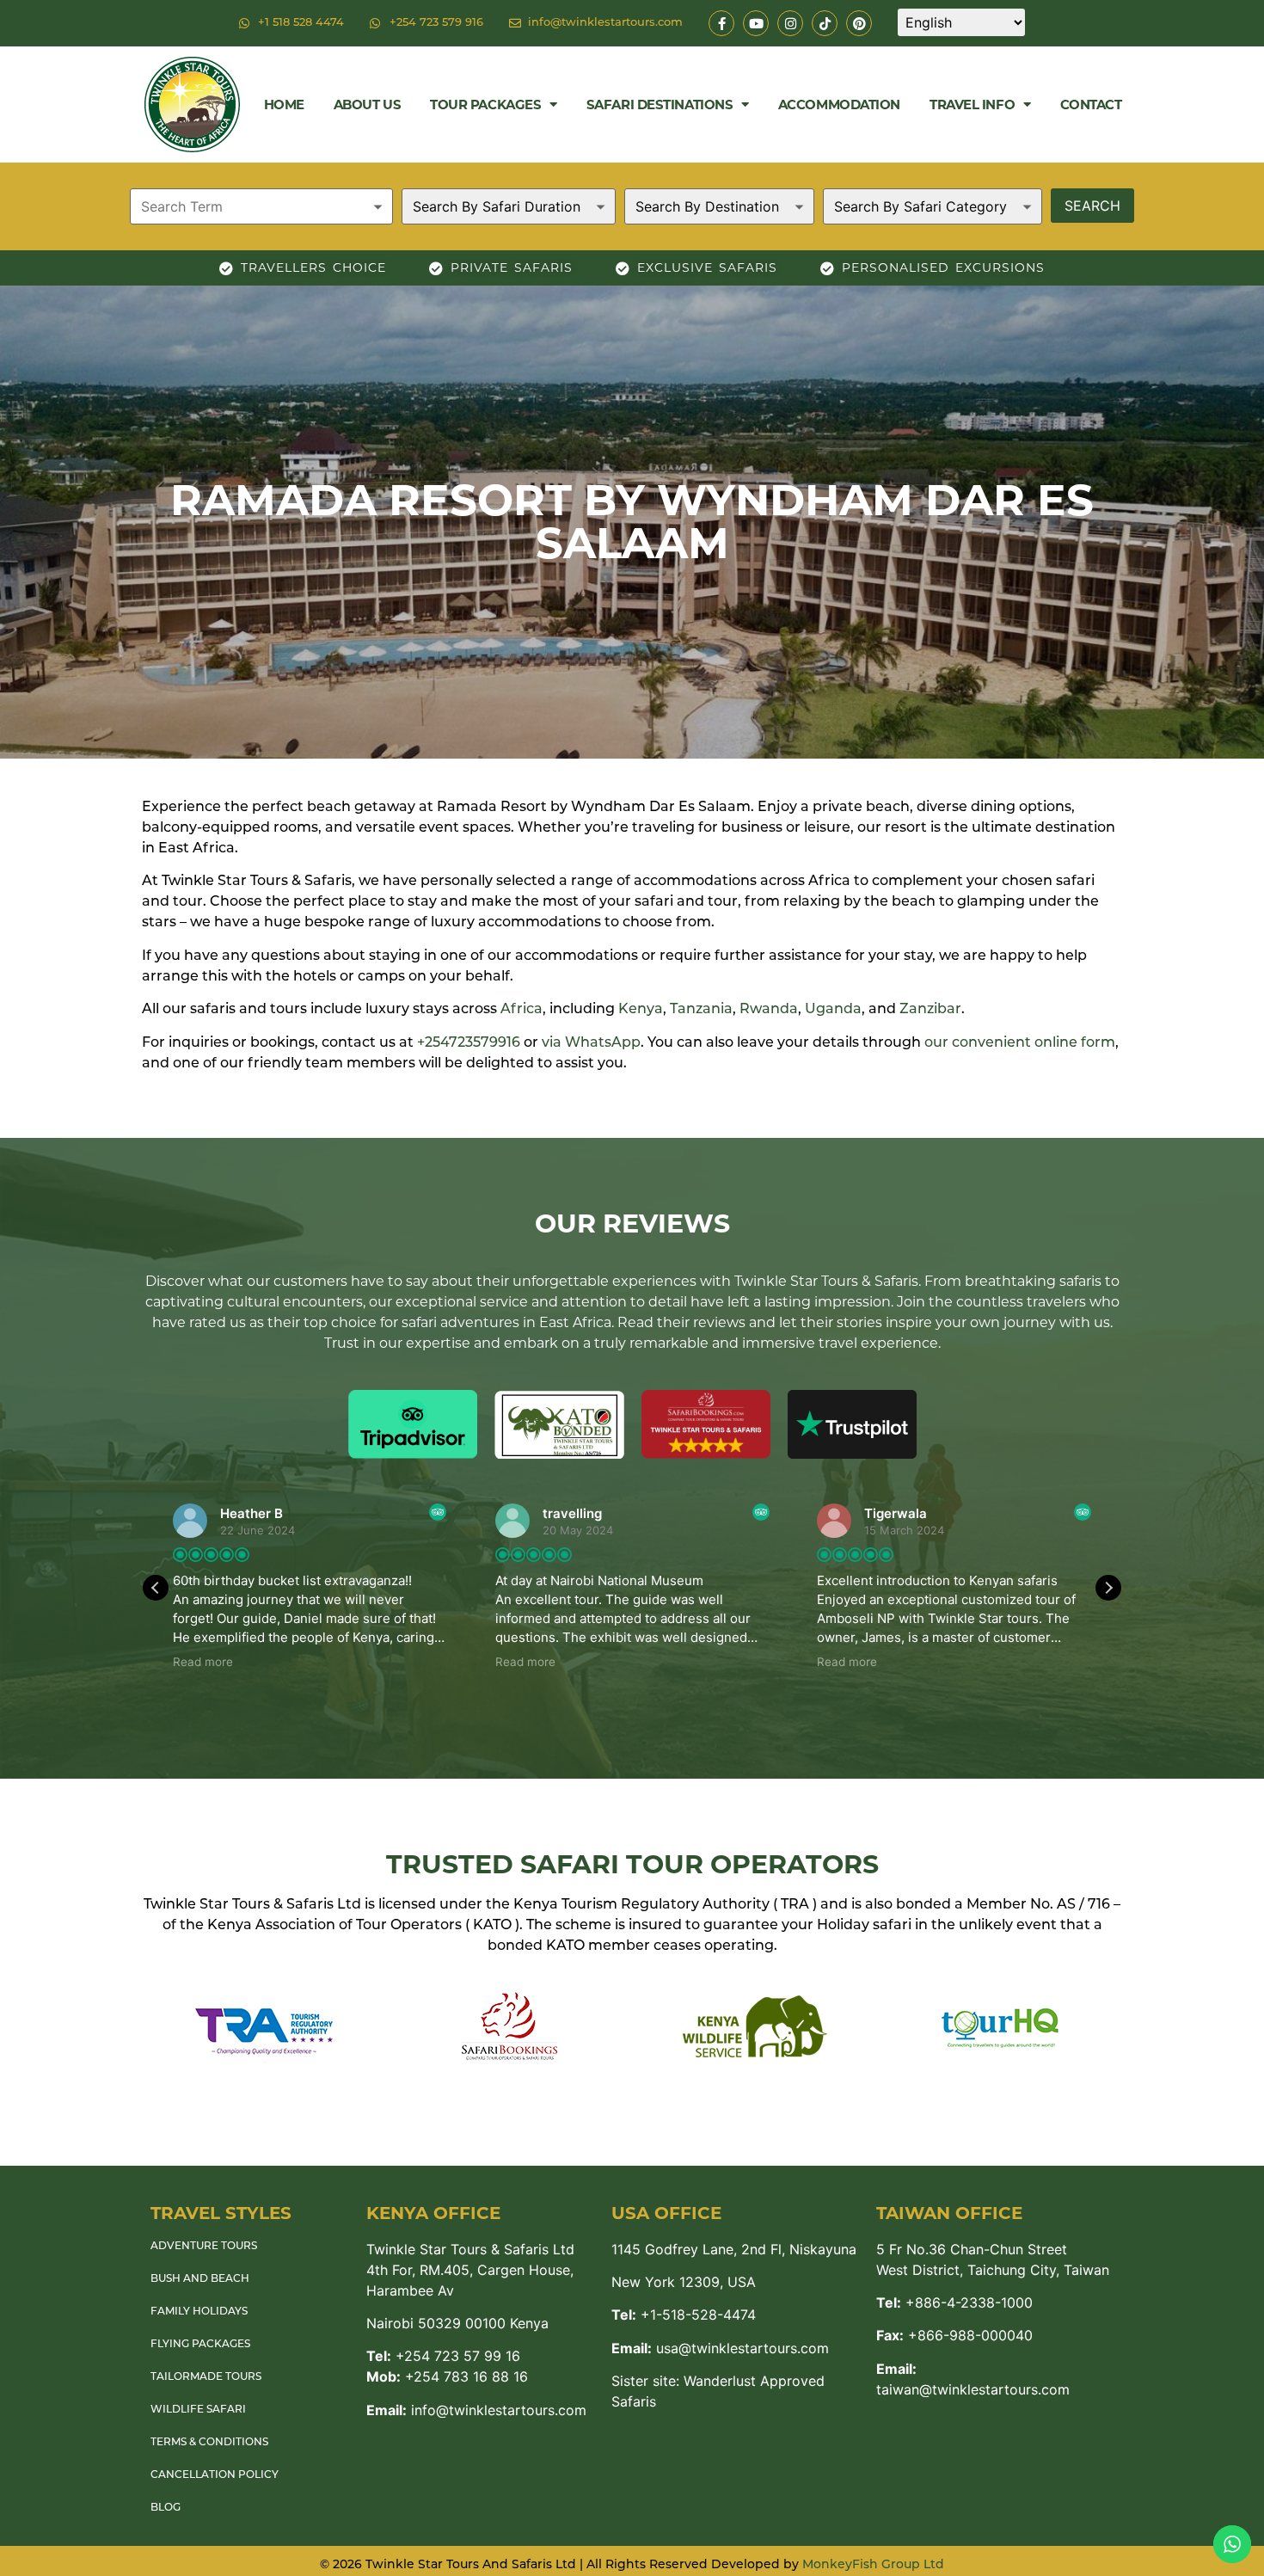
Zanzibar (930, 1010)
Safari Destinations (660, 105)
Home (284, 105)
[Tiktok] (825, 23)
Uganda (833, 1010)
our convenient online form (1020, 1043)
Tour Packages (485, 105)
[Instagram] (790, 23)
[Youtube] (756, 23)
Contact (1091, 105)
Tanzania (701, 1010)
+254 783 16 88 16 (447, 2376)
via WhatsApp (591, 1043)
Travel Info (972, 105)
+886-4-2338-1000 (954, 2302)
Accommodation (839, 105)
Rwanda (769, 1010)
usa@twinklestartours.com (720, 2348)
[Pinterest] (859, 23)
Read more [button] (203, 1662)
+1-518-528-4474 (684, 2315)
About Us (367, 105)
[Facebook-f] (721, 23)
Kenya (641, 1010)
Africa (522, 1010)
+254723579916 (469, 1043)
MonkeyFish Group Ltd (873, 2565)
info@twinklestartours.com (476, 2410)
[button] (1108, 1588)
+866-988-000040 (954, 2335)
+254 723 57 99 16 (443, 2356)
